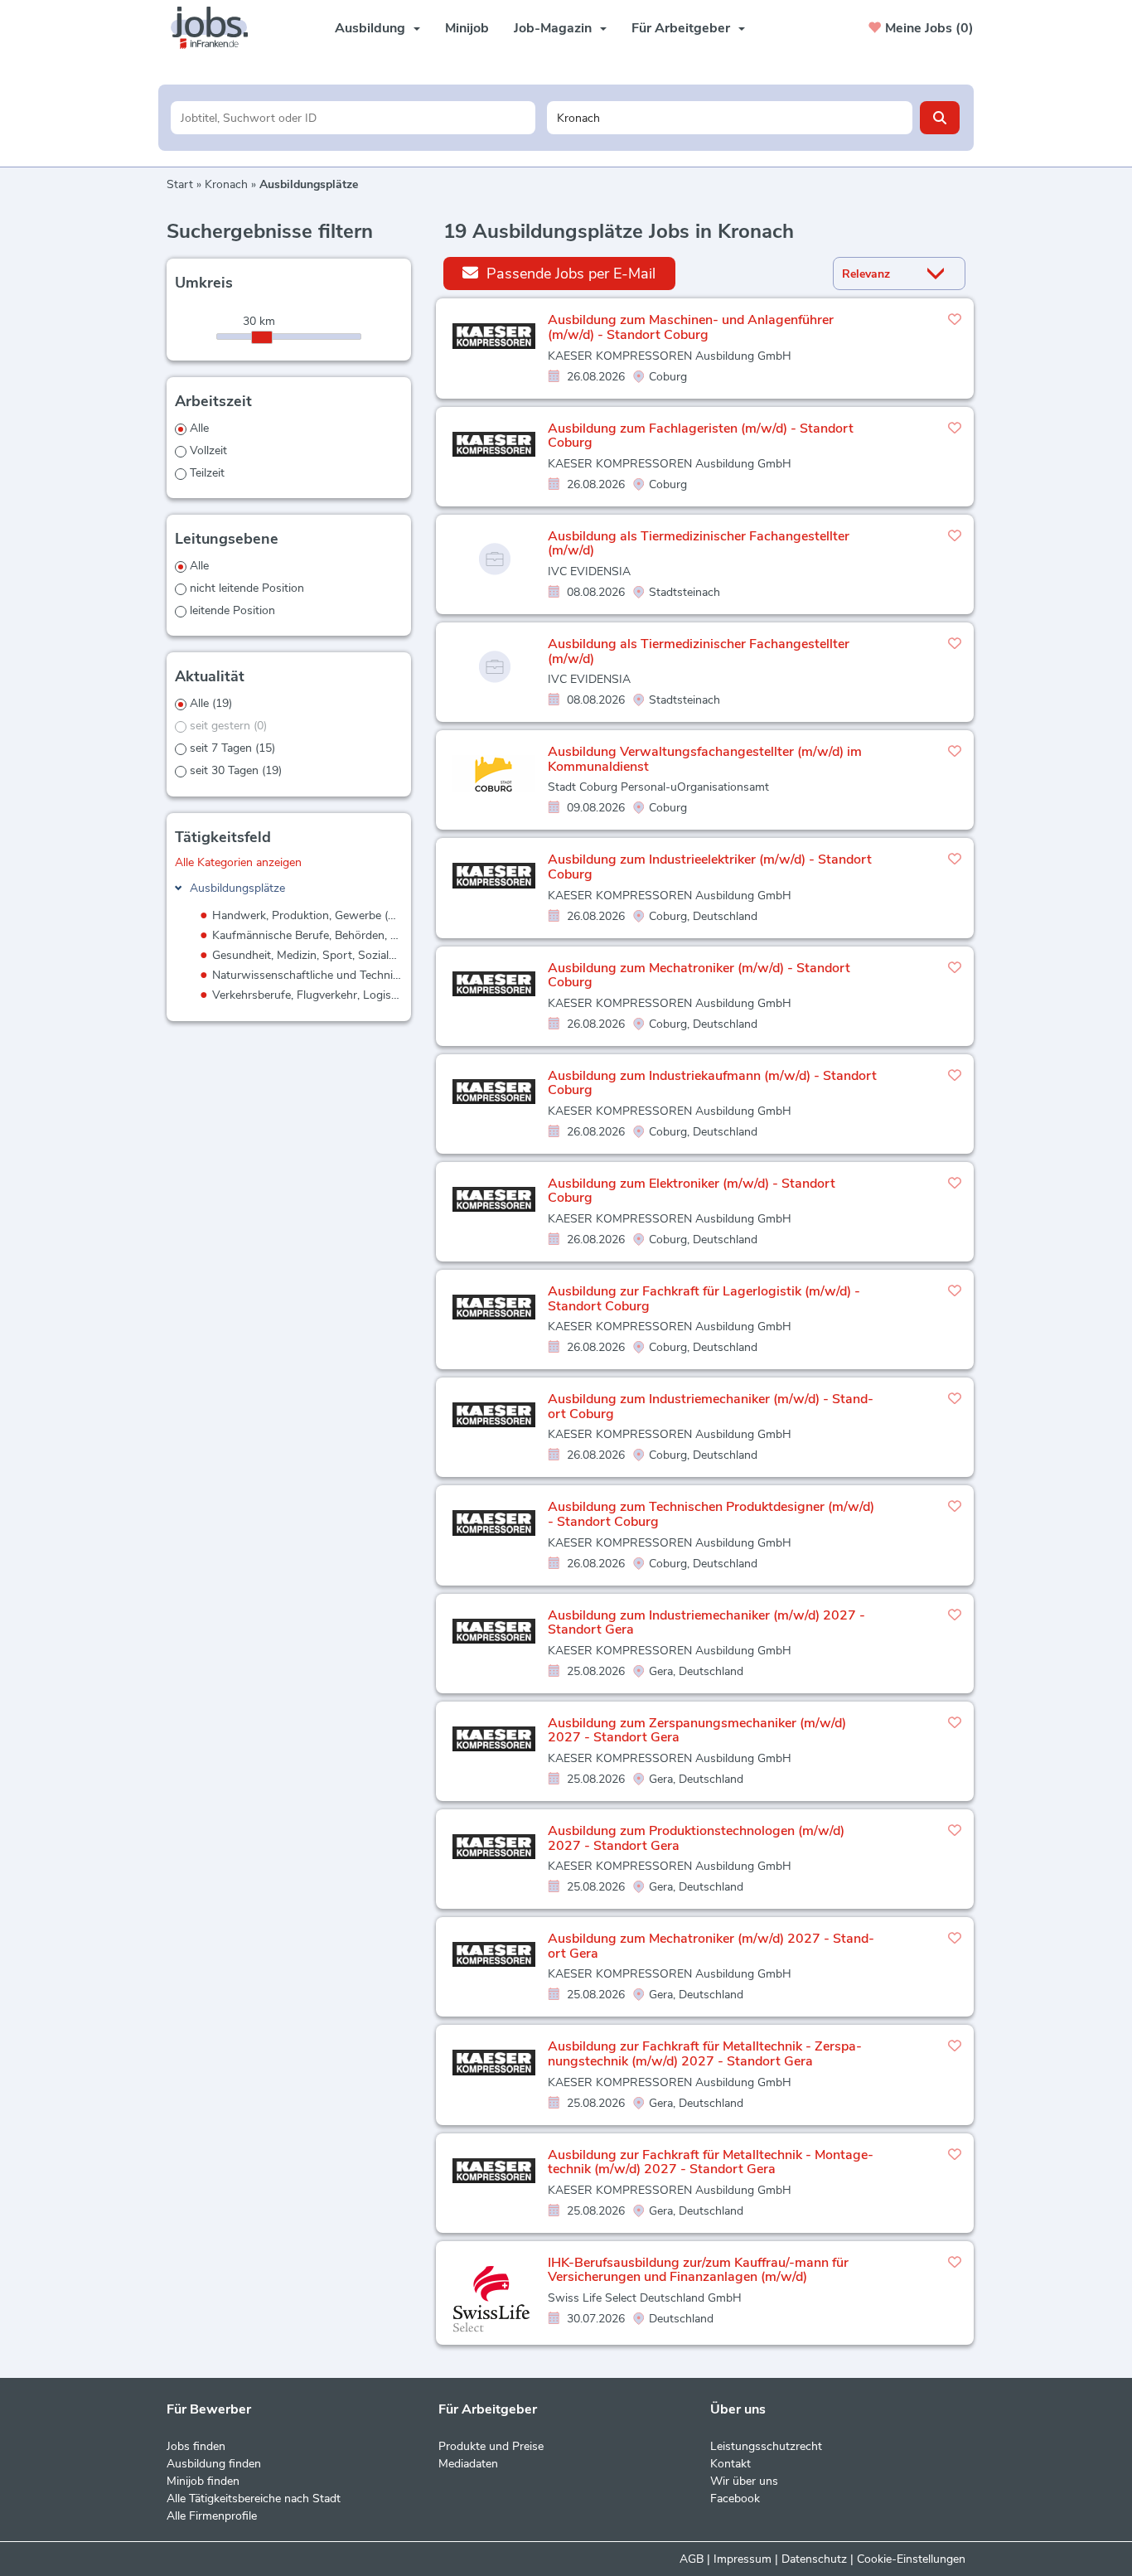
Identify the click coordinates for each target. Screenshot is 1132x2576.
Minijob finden (203, 2481)
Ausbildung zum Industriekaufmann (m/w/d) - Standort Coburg (712, 1083)
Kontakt (730, 2464)
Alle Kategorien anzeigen (238, 862)
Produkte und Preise (491, 2446)
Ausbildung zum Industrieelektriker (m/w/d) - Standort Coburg (710, 867)
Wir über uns (744, 2481)
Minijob (467, 28)
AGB (692, 2559)
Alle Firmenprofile (212, 2516)
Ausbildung (370, 28)
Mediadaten (468, 2464)
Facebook (735, 2499)
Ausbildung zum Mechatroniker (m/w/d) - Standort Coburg (699, 976)
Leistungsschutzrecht (766, 2446)
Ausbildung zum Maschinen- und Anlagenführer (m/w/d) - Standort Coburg (691, 327)
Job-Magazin (553, 28)
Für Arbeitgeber (681, 28)
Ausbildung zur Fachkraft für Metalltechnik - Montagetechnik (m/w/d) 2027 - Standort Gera (711, 2162)
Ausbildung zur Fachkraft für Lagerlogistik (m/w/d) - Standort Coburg (704, 1299)
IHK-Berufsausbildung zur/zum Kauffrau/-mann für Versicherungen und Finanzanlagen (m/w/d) (698, 2270)
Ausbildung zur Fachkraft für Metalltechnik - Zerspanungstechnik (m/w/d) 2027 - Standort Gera (705, 2054)
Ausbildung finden (214, 2464)
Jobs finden (196, 2446)
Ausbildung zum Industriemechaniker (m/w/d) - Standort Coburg (711, 1407)
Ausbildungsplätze (237, 888)
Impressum (743, 2559)
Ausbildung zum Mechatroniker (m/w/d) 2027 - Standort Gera (711, 1946)
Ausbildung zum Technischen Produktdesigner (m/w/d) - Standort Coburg (711, 1514)
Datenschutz (814, 2559)
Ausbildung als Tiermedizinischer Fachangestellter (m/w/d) (699, 544)
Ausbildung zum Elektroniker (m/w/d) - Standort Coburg (692, 1191)
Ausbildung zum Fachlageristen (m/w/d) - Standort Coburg (701, 436)
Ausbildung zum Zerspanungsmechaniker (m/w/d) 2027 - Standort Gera (697, 1731)
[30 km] (262, 337)
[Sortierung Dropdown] (940, 274)
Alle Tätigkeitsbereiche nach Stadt (254, 2499)
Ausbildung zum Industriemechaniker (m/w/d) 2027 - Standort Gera (706, 1623)
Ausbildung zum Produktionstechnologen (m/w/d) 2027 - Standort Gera (696, 1838)
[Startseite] (215, 28)
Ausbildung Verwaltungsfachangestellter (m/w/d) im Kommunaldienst (705, 759)
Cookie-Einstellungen (911, 2559)
